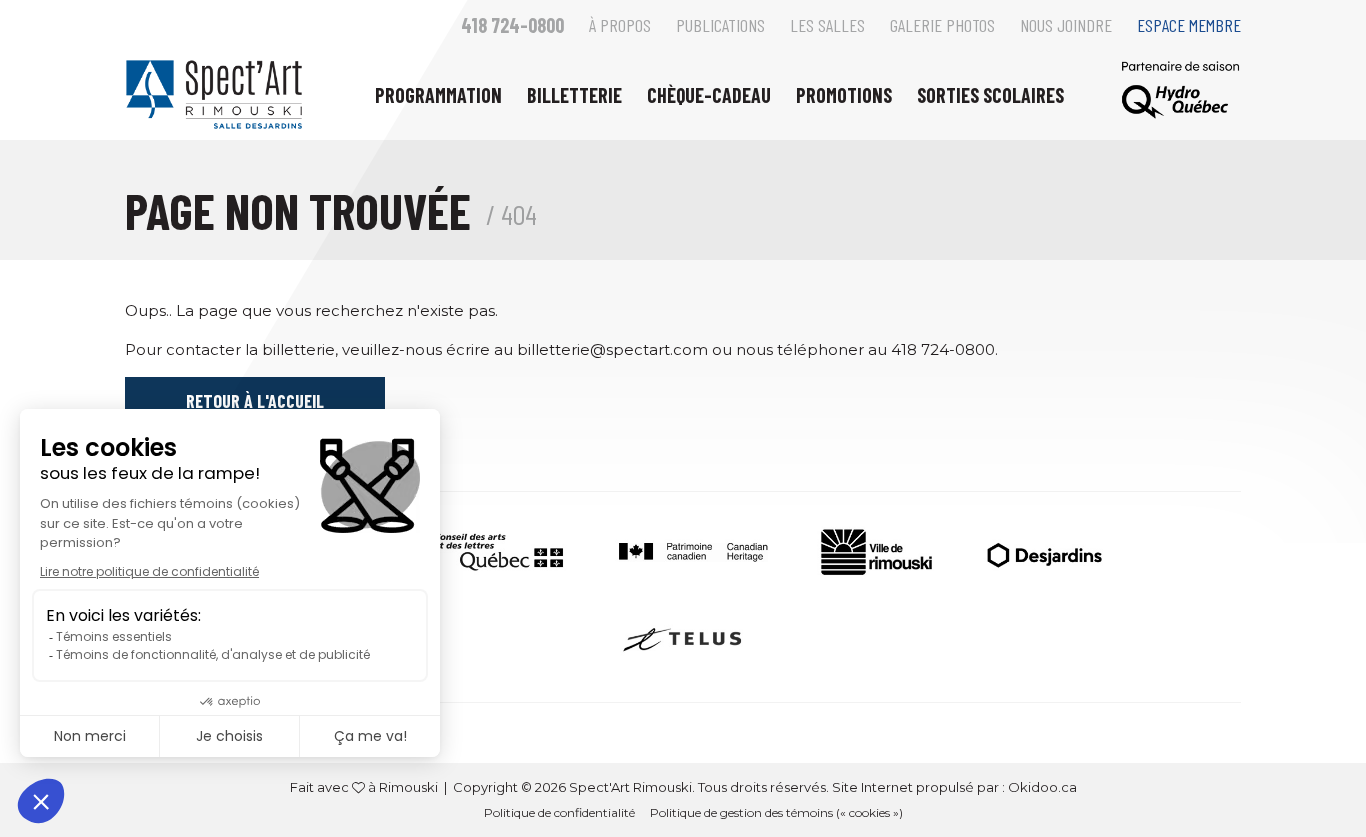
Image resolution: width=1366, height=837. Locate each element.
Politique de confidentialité (559, 812)
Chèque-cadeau (709, 95)
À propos (620, 25)
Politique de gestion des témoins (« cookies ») (776, 812)
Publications (720, 25)
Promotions (844, 95)
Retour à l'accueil (255, 401)
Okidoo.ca (1042, 787)
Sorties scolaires (990, 95)
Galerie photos (942, 25)
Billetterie (574, 95)
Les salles (827, 25)
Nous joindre (1066, 25)
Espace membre (1189, 25)
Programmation (438, 95)
